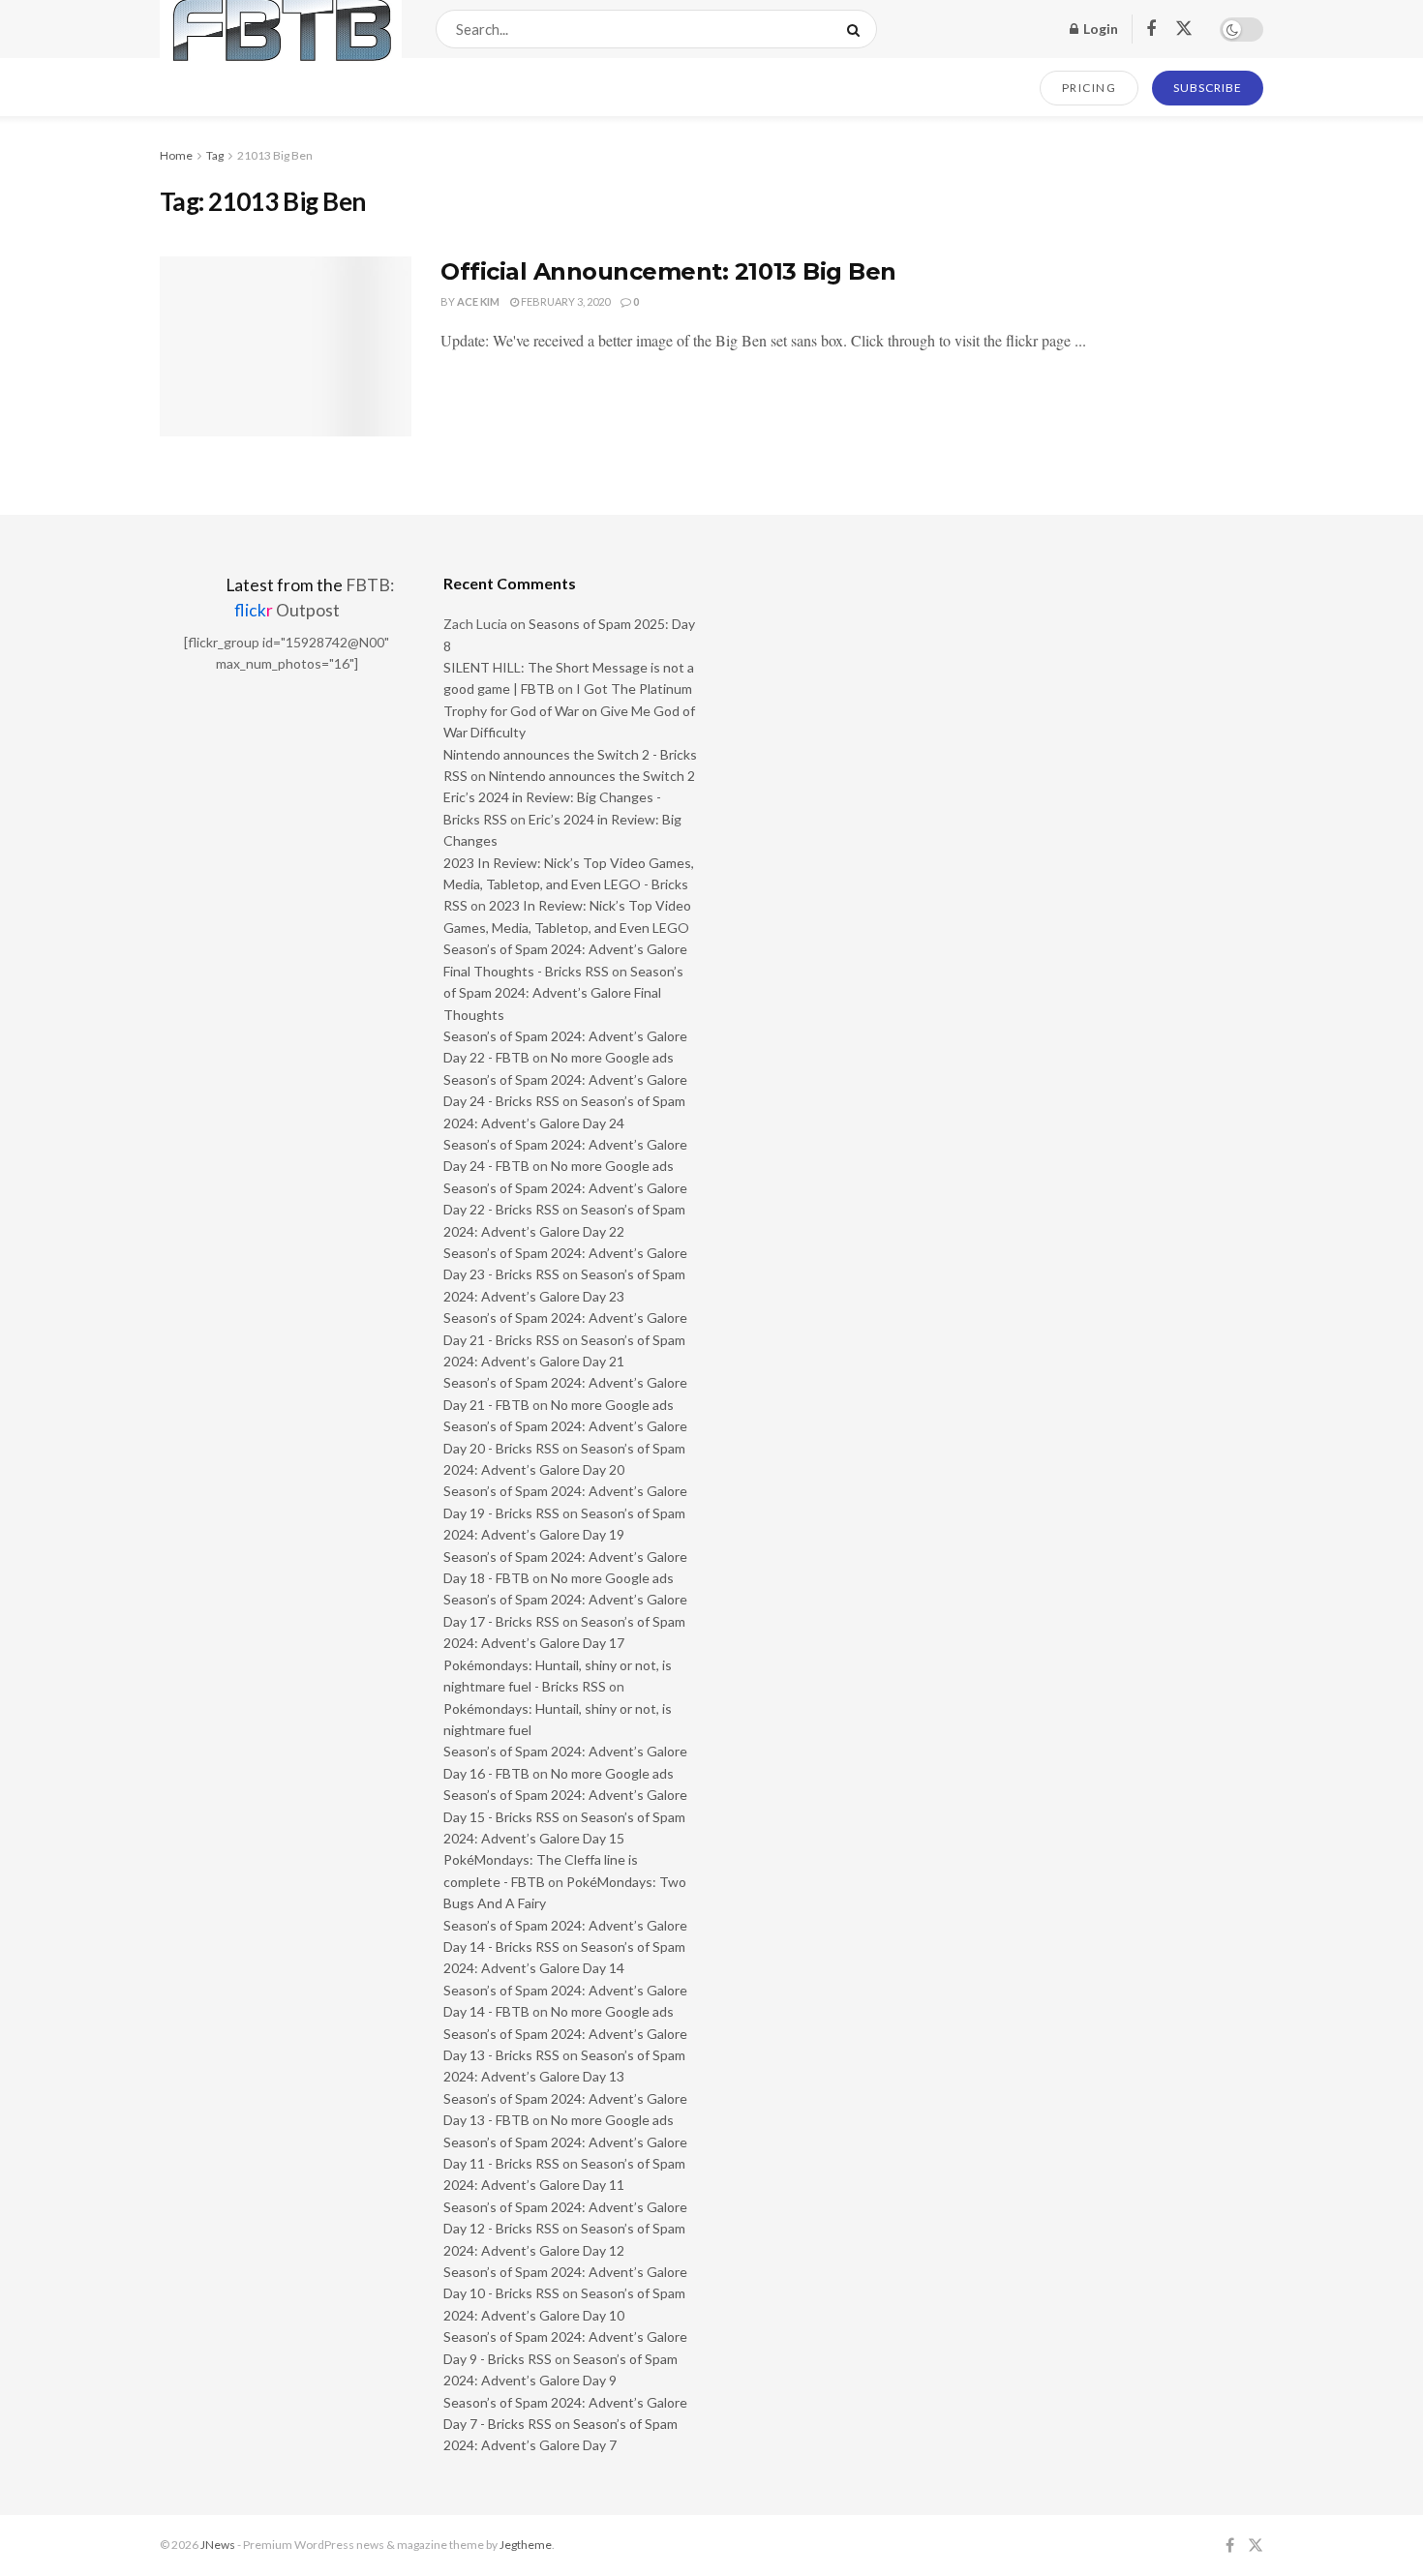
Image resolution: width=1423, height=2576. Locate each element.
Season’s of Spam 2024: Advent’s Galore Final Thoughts (563, 993)
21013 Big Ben (275, 155)
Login (1099, 29)
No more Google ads (612, 1057)
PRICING (1090, 88)
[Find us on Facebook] (1151, 30)
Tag (215, 155)
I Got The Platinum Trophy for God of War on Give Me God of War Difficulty (569, 710)
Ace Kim (478, 301)
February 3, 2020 (564, 301)
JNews (218, 2545)
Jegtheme (526, 2545)
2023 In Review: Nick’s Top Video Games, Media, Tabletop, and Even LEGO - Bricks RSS (569, 884)
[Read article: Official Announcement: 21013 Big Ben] (286, 346)
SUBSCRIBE (1208, 88)
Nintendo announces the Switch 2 (592, 776)
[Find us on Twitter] (1184, 29)
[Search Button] (857, 29)
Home (176, 155)
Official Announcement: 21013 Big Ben (668, 271)
